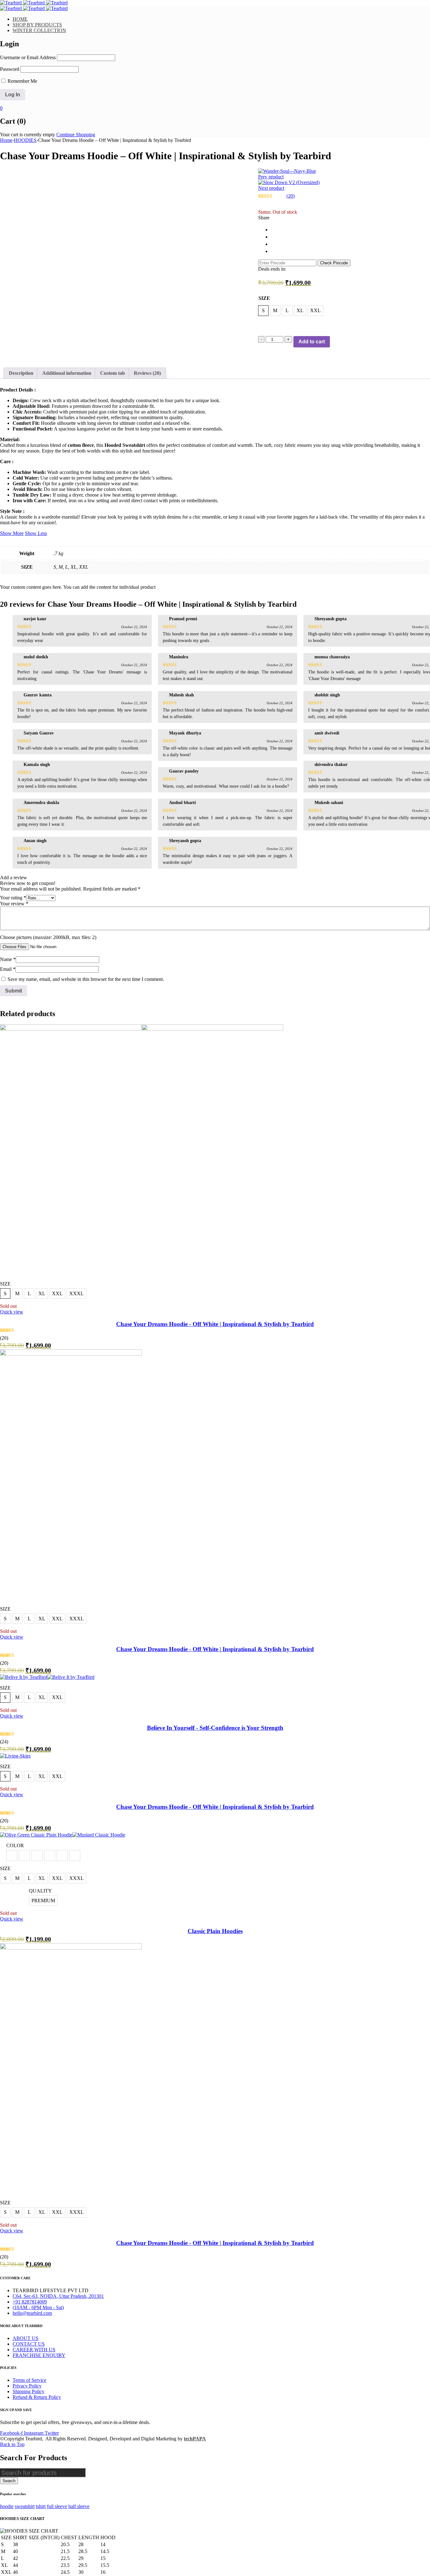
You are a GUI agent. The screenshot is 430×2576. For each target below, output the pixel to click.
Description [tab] (21, 373)
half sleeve (79, 2506)
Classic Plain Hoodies (215, 1931)
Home (6, 140)
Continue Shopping (76, 135)
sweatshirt (25, 2506)
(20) (291, 196)
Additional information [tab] (67, 373)
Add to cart (312, 342)
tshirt (41, 2506)
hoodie (7, 2506)
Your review (14, 904)
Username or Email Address (28, 57)
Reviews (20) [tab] (147, 373)
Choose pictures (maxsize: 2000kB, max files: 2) (48, 937)
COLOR (15, 1845)
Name (8, 959)
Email (8, 969)
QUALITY (40, 1891)
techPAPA (195, 2439)
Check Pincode (334, 263)
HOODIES (25, 140)
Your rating (13, 898)
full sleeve (57, 2506)
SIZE (264, 298)
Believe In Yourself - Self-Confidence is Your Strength (215, 1728)
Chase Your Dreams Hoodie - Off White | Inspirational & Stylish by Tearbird (215, 1324)
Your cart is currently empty (28, 135)
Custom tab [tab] (113, 373)
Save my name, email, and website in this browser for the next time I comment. (86, 979)
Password (10, 69)
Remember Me (22, 81)
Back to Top (12, 2444)
